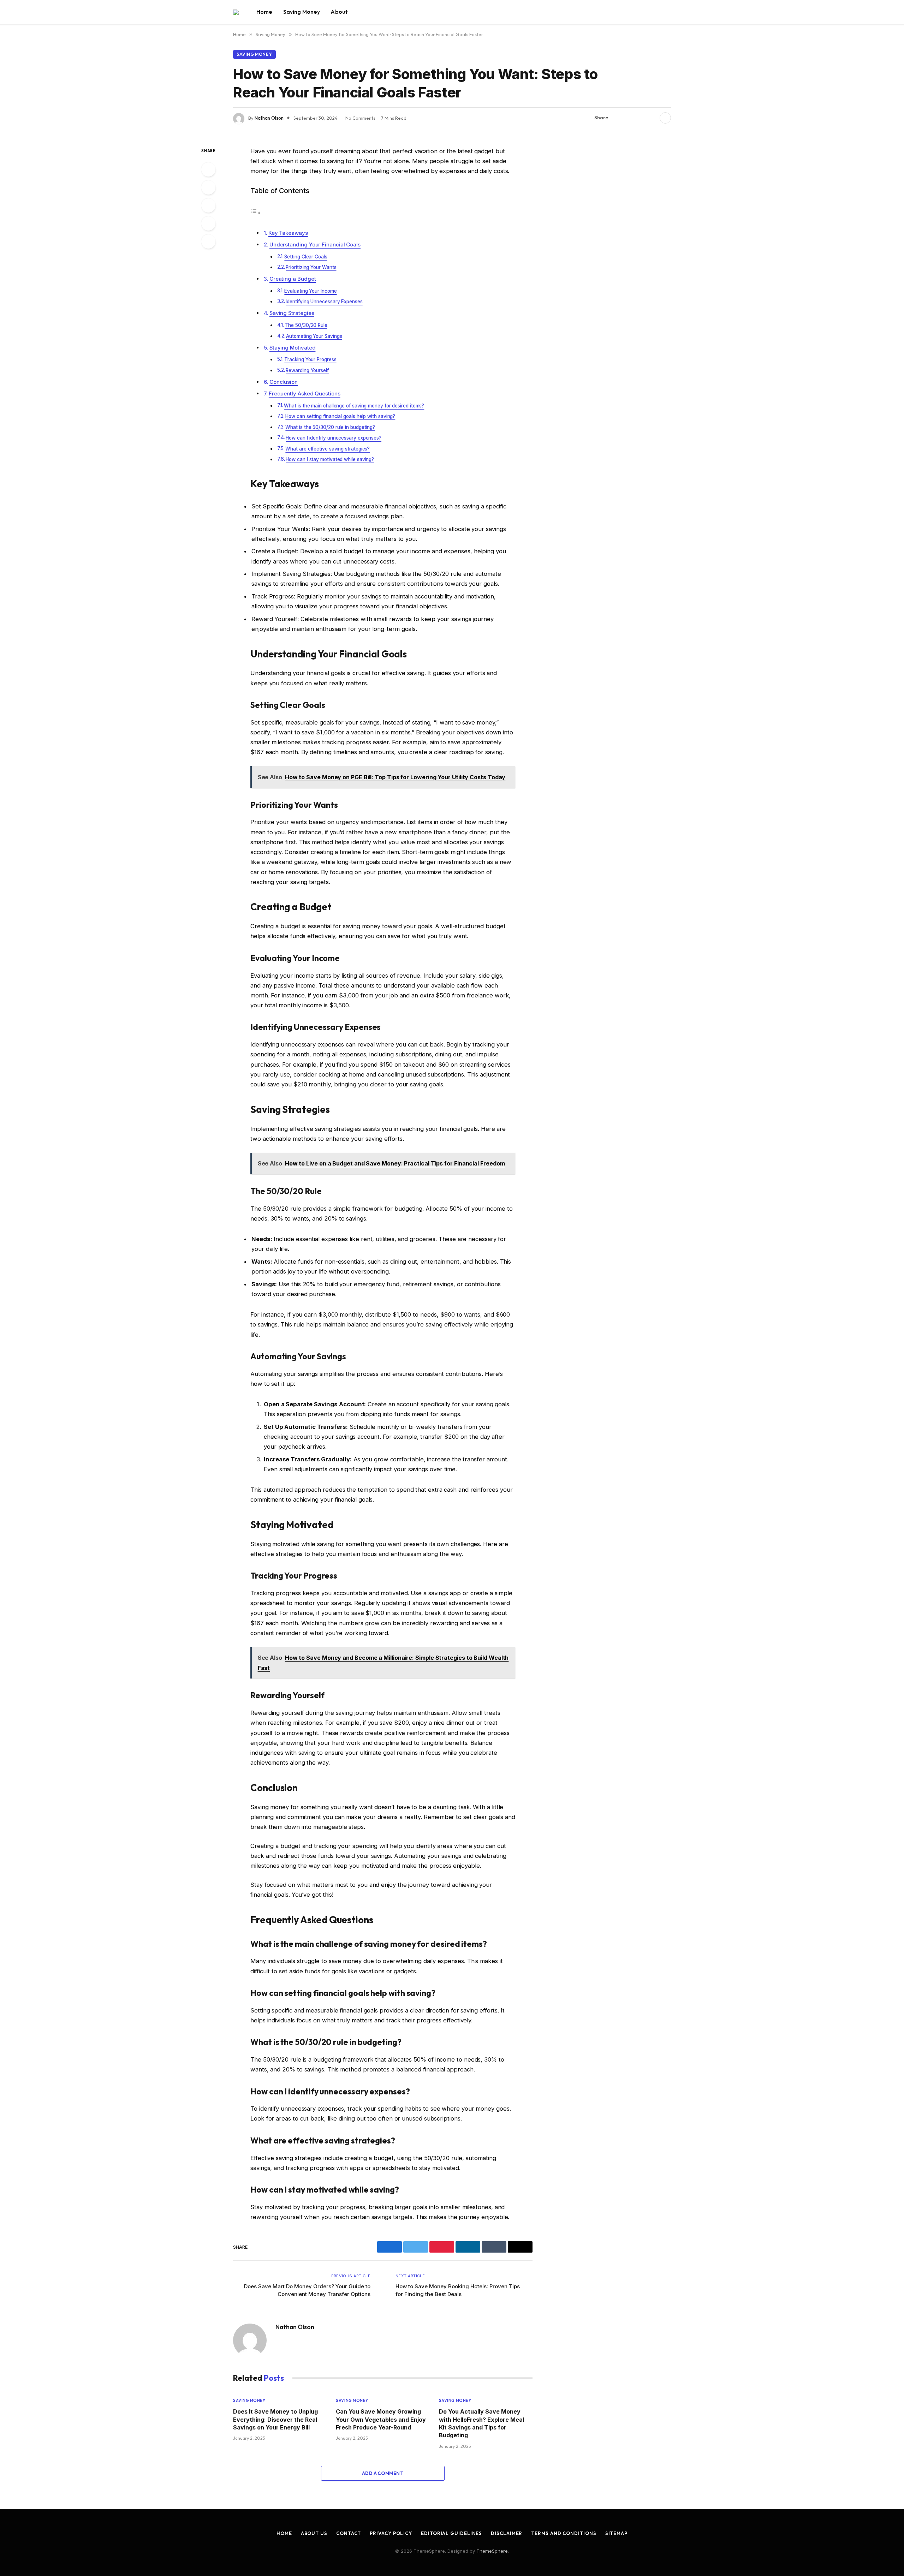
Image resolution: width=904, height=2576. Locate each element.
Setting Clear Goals (306, 257)
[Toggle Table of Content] (256, 213)
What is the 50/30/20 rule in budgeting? (330, 427)
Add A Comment (383, 2473)
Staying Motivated (293, 348)
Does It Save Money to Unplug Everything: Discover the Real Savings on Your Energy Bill (275, 2419)
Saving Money (302, 12)
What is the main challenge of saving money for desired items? (354, 406)
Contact (349, 2533)
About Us (314, 2533)
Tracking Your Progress (310, 359)
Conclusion (284, 382)
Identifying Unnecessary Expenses (324, 302)
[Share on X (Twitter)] (629, 118)
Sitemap (616, 2533)
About (339, 12)
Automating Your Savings (314, 336)
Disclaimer (507, 2533)
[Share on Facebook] (618, 118)
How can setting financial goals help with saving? (340, 416)
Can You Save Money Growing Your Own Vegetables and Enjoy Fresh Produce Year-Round (381, 2419)
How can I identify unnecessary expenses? (334, 438)
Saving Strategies (292, 313)
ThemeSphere (492, 2551)
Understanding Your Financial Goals (315, 245)
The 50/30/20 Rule (306, 325)
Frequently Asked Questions (305, 393)
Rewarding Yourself (307, 370)
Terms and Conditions (564, 2533)
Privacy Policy (391, 2533)
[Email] (208, 241)
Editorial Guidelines (451, 2533)
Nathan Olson (269, 118)
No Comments (360, 118)
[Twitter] (208, 187)
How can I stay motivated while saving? (330, 459)
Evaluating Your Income (310, 291)
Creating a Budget (293, 279)
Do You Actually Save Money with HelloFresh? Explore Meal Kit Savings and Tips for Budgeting (481, 2423)
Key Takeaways (288, 233)
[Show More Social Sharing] (665, 118)
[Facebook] (208, 169)
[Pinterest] (208, 223)
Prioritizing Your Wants (311, 267)
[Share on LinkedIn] (652, 118)
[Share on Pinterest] (640, 118)
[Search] (670, 12)
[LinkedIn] (208, 205)
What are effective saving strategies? (328, 449)
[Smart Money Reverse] (236, 12)
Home (264, 12)
